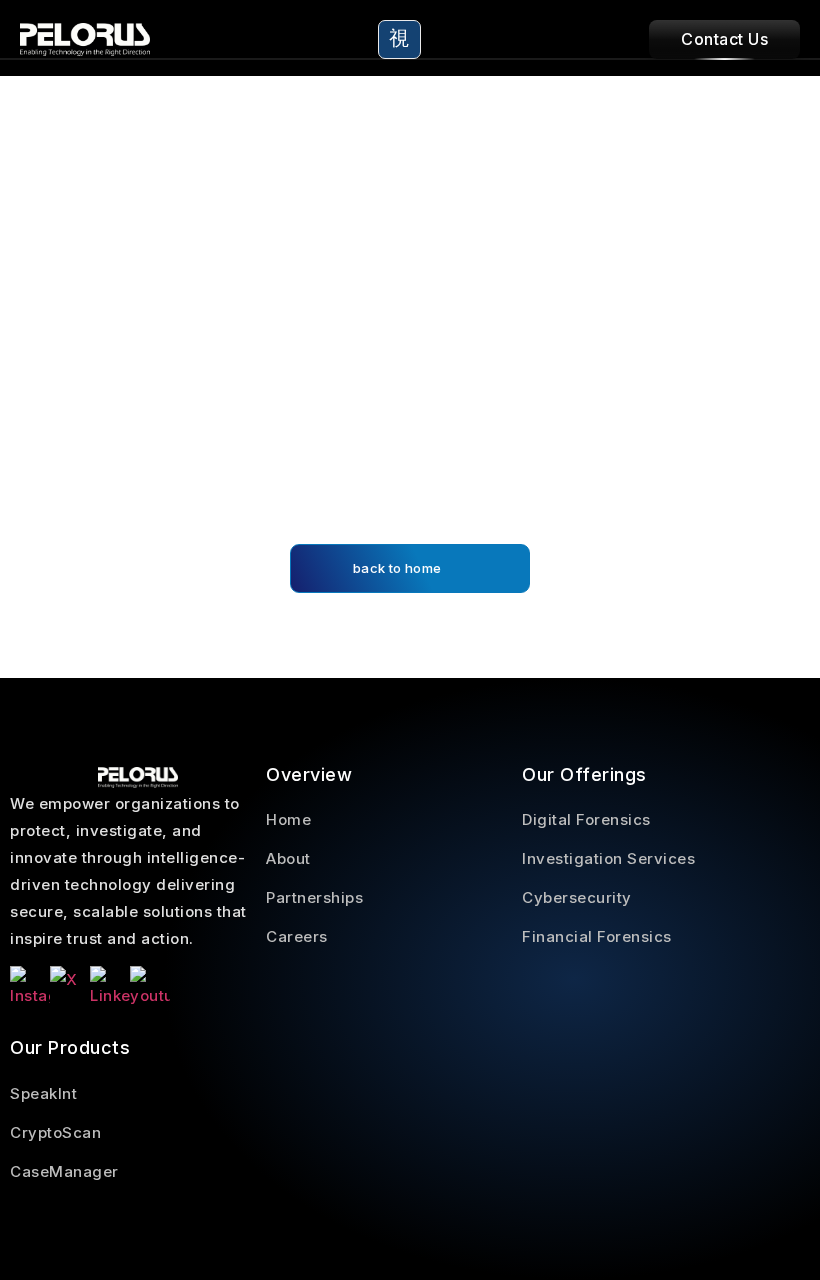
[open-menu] (399, 39)
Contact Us (724, 39)
